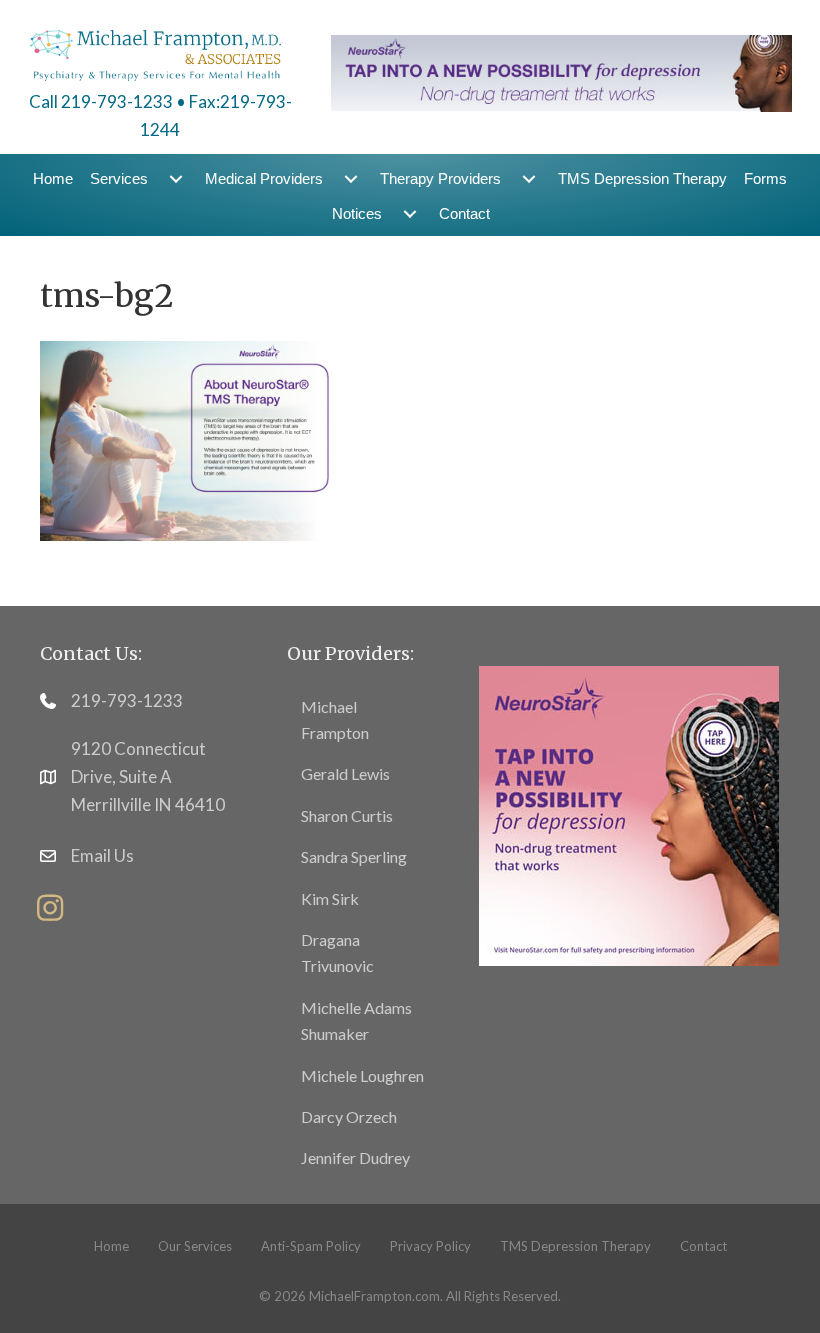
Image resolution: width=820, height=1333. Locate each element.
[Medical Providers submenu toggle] (351, 178)
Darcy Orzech (349, 1116)
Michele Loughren (362, 1075)
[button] (50, 908)
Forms (765, 178)
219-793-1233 (127, 700)
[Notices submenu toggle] (410, 213)
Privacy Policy (430, 1246)
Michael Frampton (335, 719)
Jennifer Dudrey (355, 1157)
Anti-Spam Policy (311, 1246)
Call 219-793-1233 (101, 101)
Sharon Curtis (347, 815)
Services (119, 178)
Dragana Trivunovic (337, 952)
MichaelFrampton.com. (376, 1296)
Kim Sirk (330, 898)
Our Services (195, 1246)
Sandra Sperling (354, 856)
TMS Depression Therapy (642, 178)
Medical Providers (264, 178)
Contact (464, 213)
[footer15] (629, 814)
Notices (357, 213)
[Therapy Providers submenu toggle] (529, 178)
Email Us (102, 855)
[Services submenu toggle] (176, 178)
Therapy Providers (440, 178)
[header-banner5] (561, 71)
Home (53, 178)
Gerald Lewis (345, 773)
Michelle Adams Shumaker (356, 1020)
